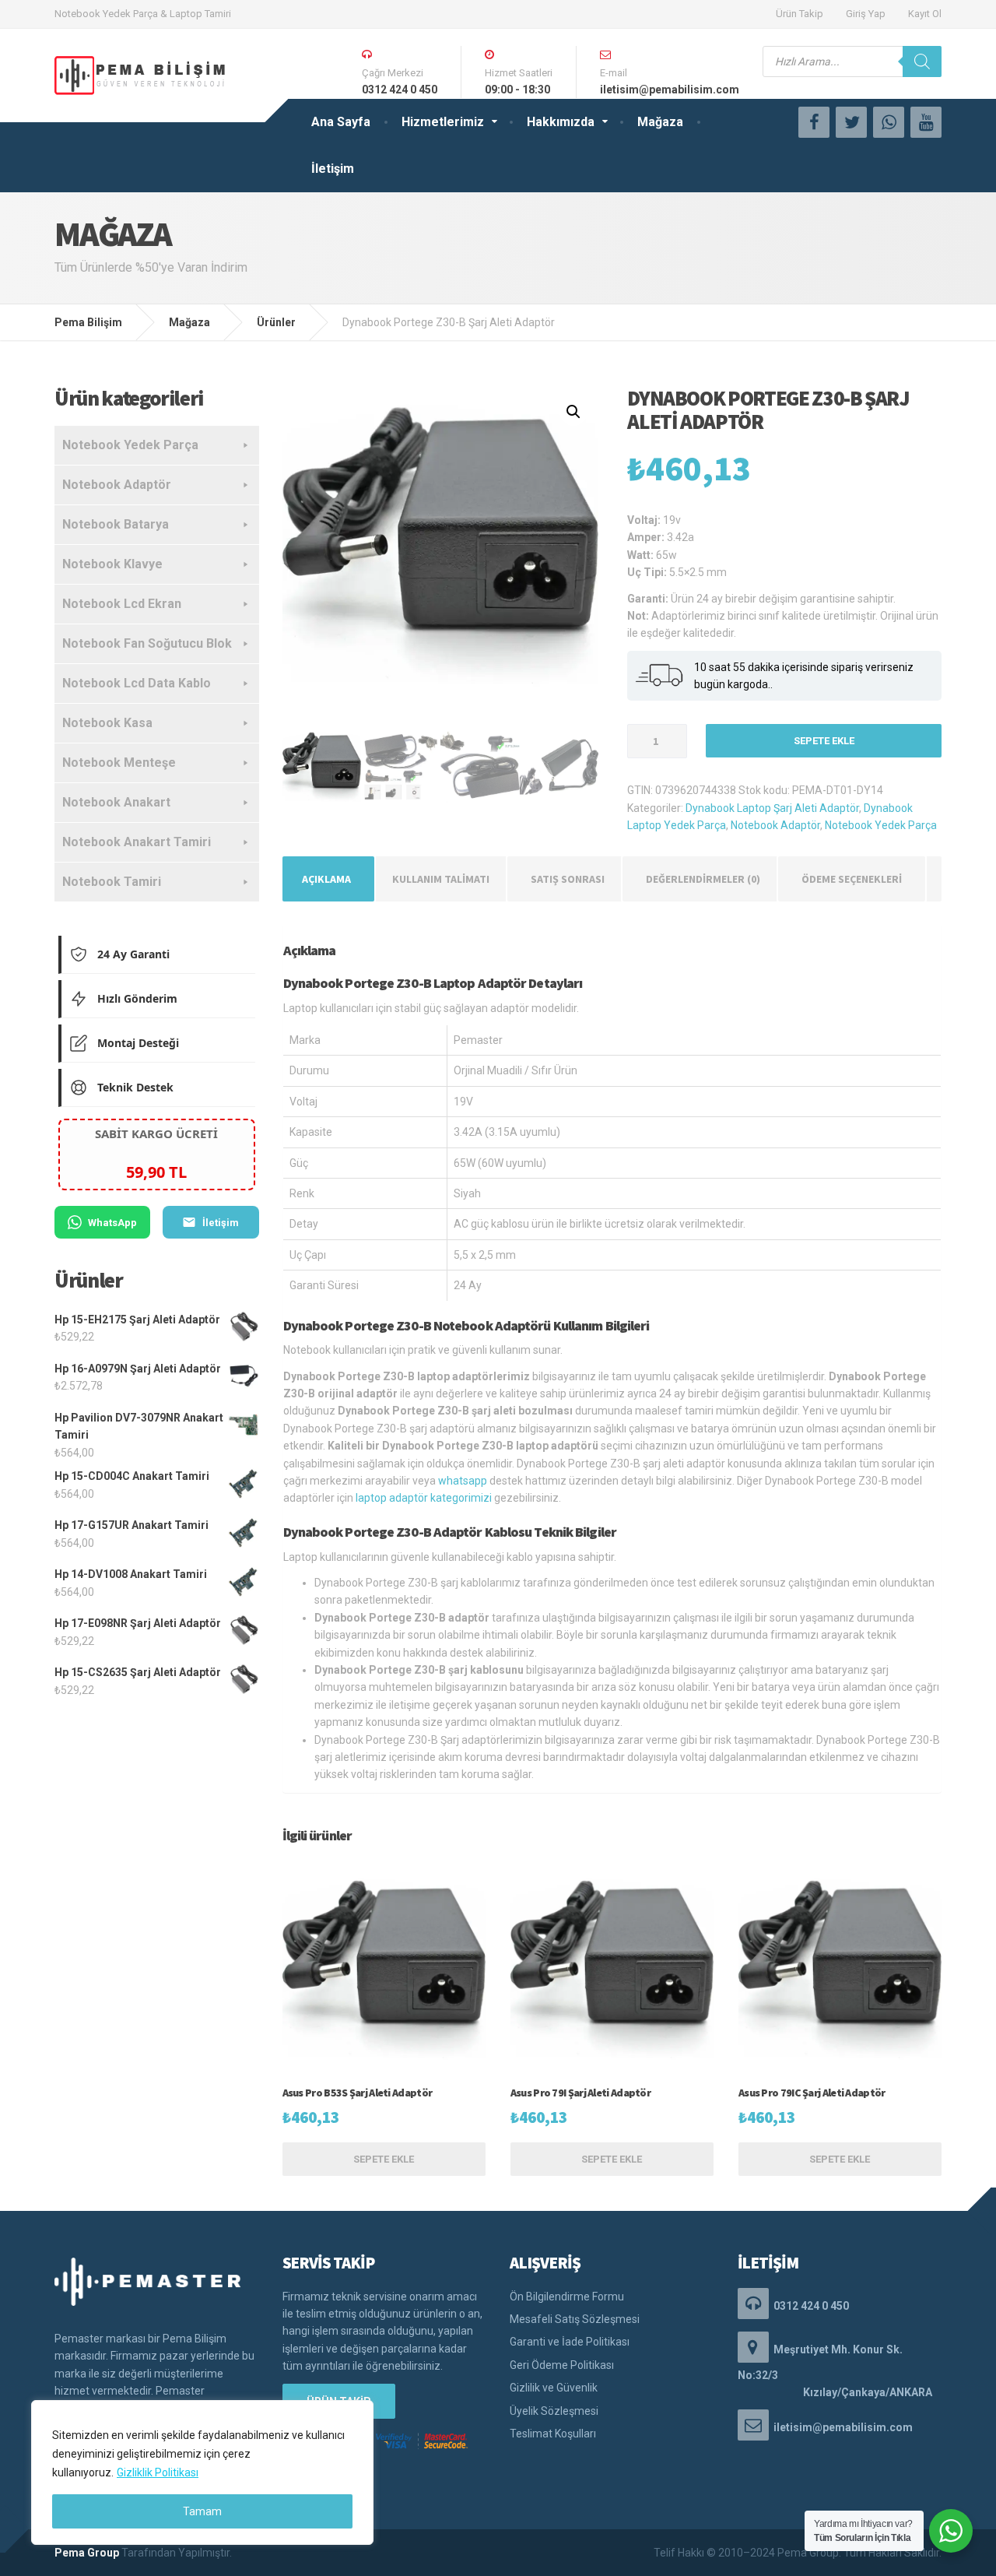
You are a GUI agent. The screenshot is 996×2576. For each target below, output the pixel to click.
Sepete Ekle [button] (384, 2159)
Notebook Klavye (112, 564)
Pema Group (87, 2553)
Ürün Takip (800, 14)
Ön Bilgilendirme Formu (567, 2297)
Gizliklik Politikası (158, 2472)
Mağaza (660, 122)
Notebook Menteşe (119, 763)
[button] (573, 412)
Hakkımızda (561, 122)
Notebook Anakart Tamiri (137, 842)
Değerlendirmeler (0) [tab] (703, 879)
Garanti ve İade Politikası (570, 2342)
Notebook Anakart (116, 802)
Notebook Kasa (107, 723)
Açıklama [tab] (326, 879)
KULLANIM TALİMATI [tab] (441, 879)
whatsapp (463, 1481)
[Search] (922, 62)
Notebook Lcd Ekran (122, 604)
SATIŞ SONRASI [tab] (568, 879)
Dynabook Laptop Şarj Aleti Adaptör (772, 808)
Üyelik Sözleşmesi (554, 2411)
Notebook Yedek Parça (881, 825)
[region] (202, 2472)
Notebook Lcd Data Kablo (137, 683)
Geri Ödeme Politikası (562, 2365)
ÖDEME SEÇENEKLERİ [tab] (852, 879)
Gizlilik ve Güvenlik (554, 2388)
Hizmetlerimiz (443, 122)
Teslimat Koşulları (553, 2434)
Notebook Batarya (116, 524)
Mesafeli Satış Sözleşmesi (575, 2319)
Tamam (202, 2511)
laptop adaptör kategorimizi (424, 1498)
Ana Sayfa (341, 122)
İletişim (333, 169)
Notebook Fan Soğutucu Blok (147, 643)
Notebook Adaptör (775, 825)
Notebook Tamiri (112, 882)
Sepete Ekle (824, 741)
